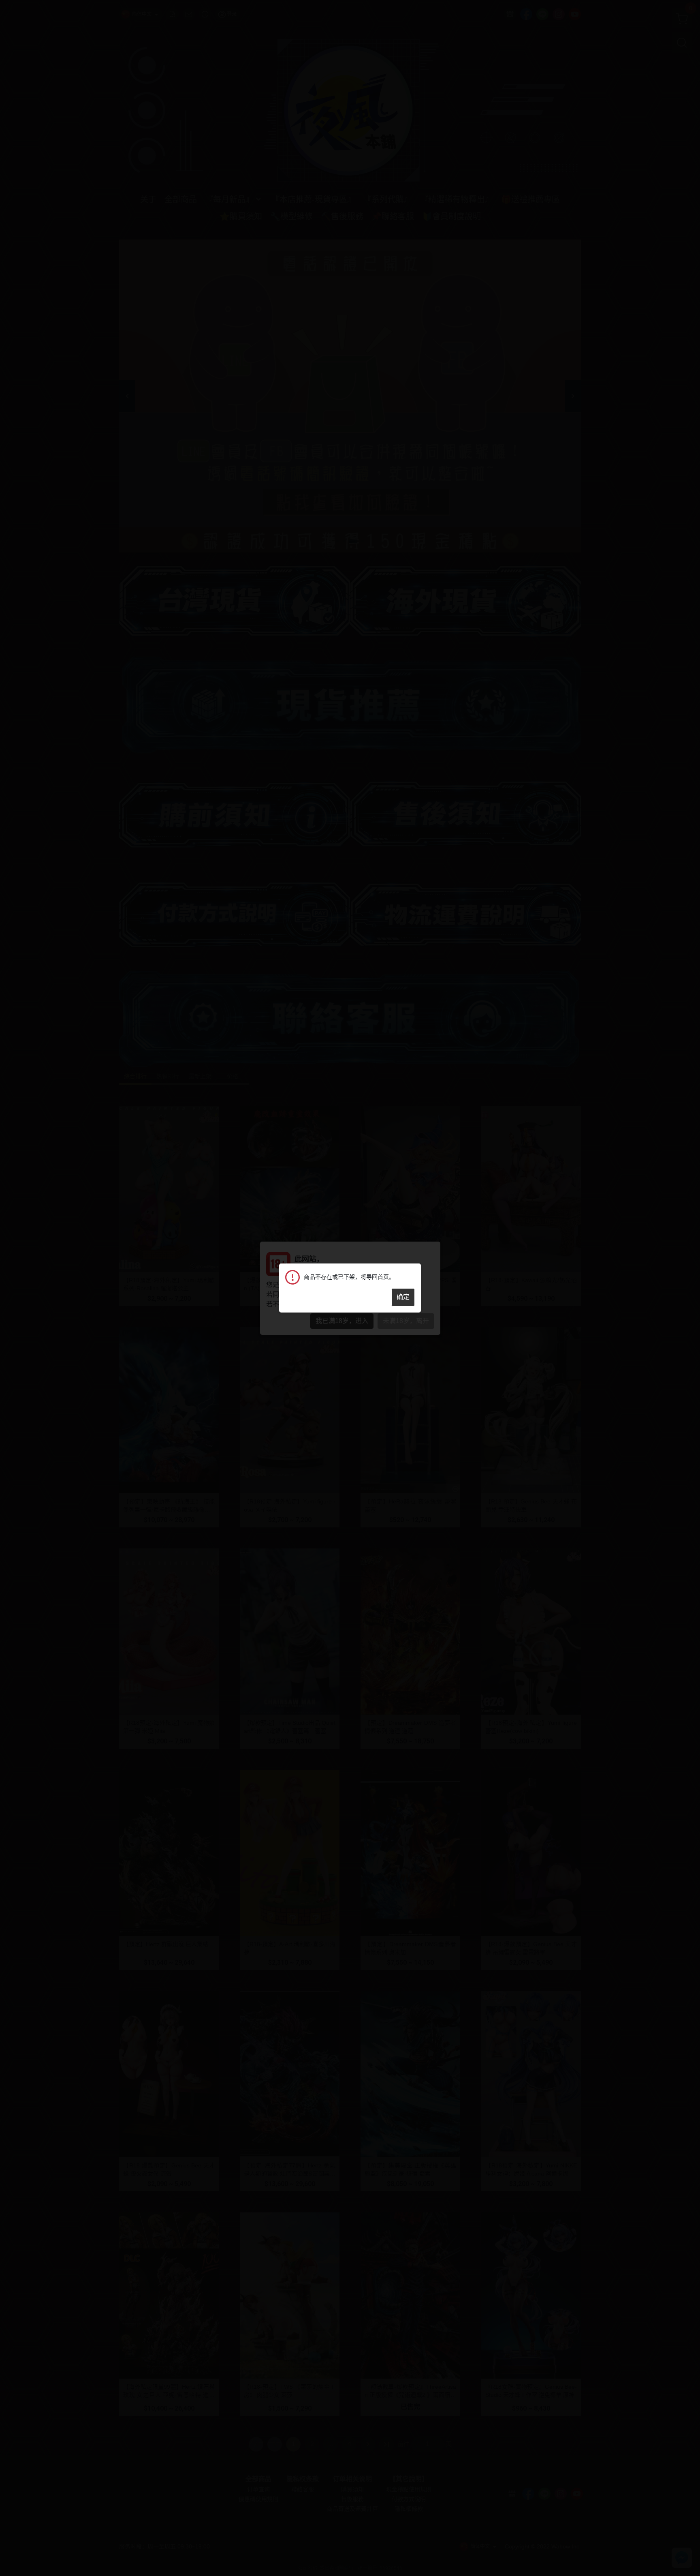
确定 (403, 1297)
